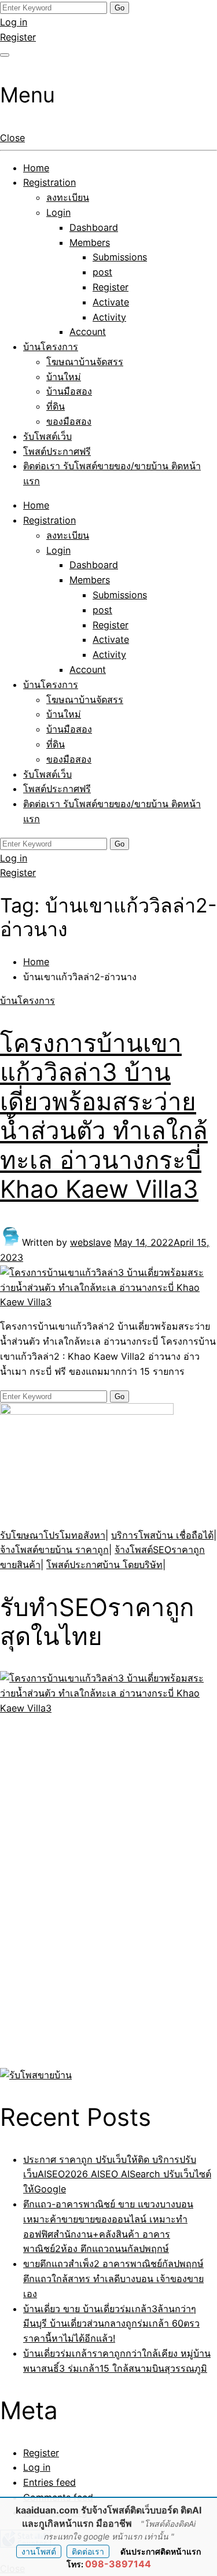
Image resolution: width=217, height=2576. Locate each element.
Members (90, 242)
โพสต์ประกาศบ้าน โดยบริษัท (104, 1565)
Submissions (120, 257)
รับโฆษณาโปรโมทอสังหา (53, 1535)
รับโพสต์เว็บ (47, 436)
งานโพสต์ (39, 2551)
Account (88, 332)
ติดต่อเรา (88, 2551)
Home (36, 168)
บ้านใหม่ (64, 377)
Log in (14, 22)
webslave (91, 1242)
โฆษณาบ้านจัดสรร (85, 362)
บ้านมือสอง (69, 391)
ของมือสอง (69, 421)
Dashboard (94, 227)
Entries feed (49, 2482)
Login (58, 212)
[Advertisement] (72, 1890)
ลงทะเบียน (68, 197)
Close (12, 138)
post (102, 272)
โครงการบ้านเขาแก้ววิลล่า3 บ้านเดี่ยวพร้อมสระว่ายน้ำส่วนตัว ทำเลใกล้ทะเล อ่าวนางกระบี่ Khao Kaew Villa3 (104, 1116)
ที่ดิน (56, 406)
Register (18, 37)
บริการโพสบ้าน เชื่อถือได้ (162, 1535)
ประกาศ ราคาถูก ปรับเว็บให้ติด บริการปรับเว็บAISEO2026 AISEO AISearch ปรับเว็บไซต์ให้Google (117, 2174)
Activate (111, 302)
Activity (109, 317)
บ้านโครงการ (51, 347)
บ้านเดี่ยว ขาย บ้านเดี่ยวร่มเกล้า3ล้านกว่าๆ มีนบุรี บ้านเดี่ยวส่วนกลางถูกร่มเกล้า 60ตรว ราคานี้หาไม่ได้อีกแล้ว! (111, 2324)
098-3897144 (118, 2564)
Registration (49, 182)
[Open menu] (5, 55)
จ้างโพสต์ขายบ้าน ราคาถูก (54, 1550)
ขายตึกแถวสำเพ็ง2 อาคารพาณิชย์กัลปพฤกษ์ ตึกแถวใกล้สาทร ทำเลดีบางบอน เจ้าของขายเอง (113, 2279)
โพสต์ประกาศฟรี (57, 451)
